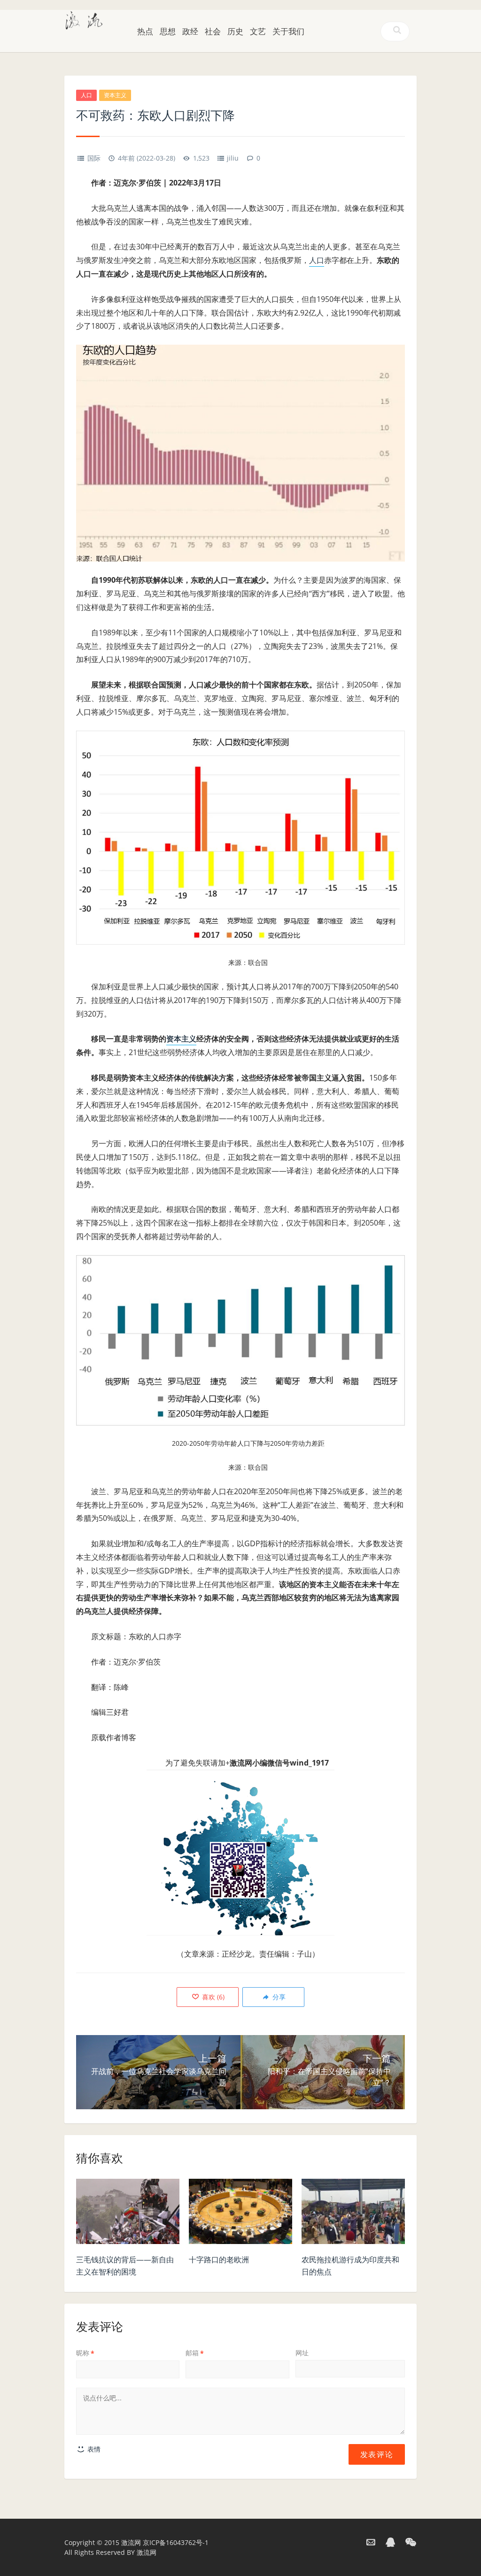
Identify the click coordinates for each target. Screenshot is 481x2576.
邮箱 (195, 2353)
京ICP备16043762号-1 (176, 2542)
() (212, 1997)
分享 (278, 1997)
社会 (213, 31)
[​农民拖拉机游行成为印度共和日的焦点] (353, 2214)
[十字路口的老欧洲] (240, 2214)
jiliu (233, 158)
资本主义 (115, 95)
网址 (302, 2353)
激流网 (131, 2542)
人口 (86, 95)
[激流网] (84, 19)
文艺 (258, 31)
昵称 (85, 2353)
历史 (235, 31)
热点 (145, 31)
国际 (94, 158)
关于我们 (288, 31)
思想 (168, 31)
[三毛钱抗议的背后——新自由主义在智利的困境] (128, 2214)
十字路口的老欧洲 (219, 2260)
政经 (190, 31)
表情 (93, 2449)
